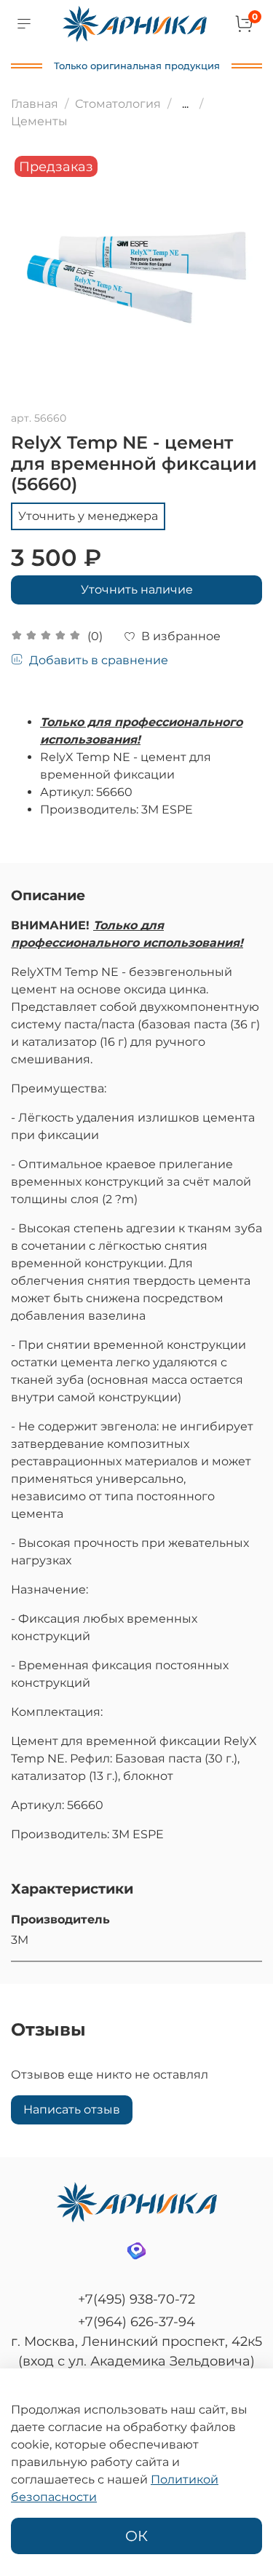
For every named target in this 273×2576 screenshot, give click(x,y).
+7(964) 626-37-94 (136, 2322)
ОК (136, 2536)
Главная (35, 104)
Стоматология (118, 104)
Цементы (39, 121)
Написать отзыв (72, 2110)
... (185, 104)
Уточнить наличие (137, 590)
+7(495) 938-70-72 (136, 2299)
